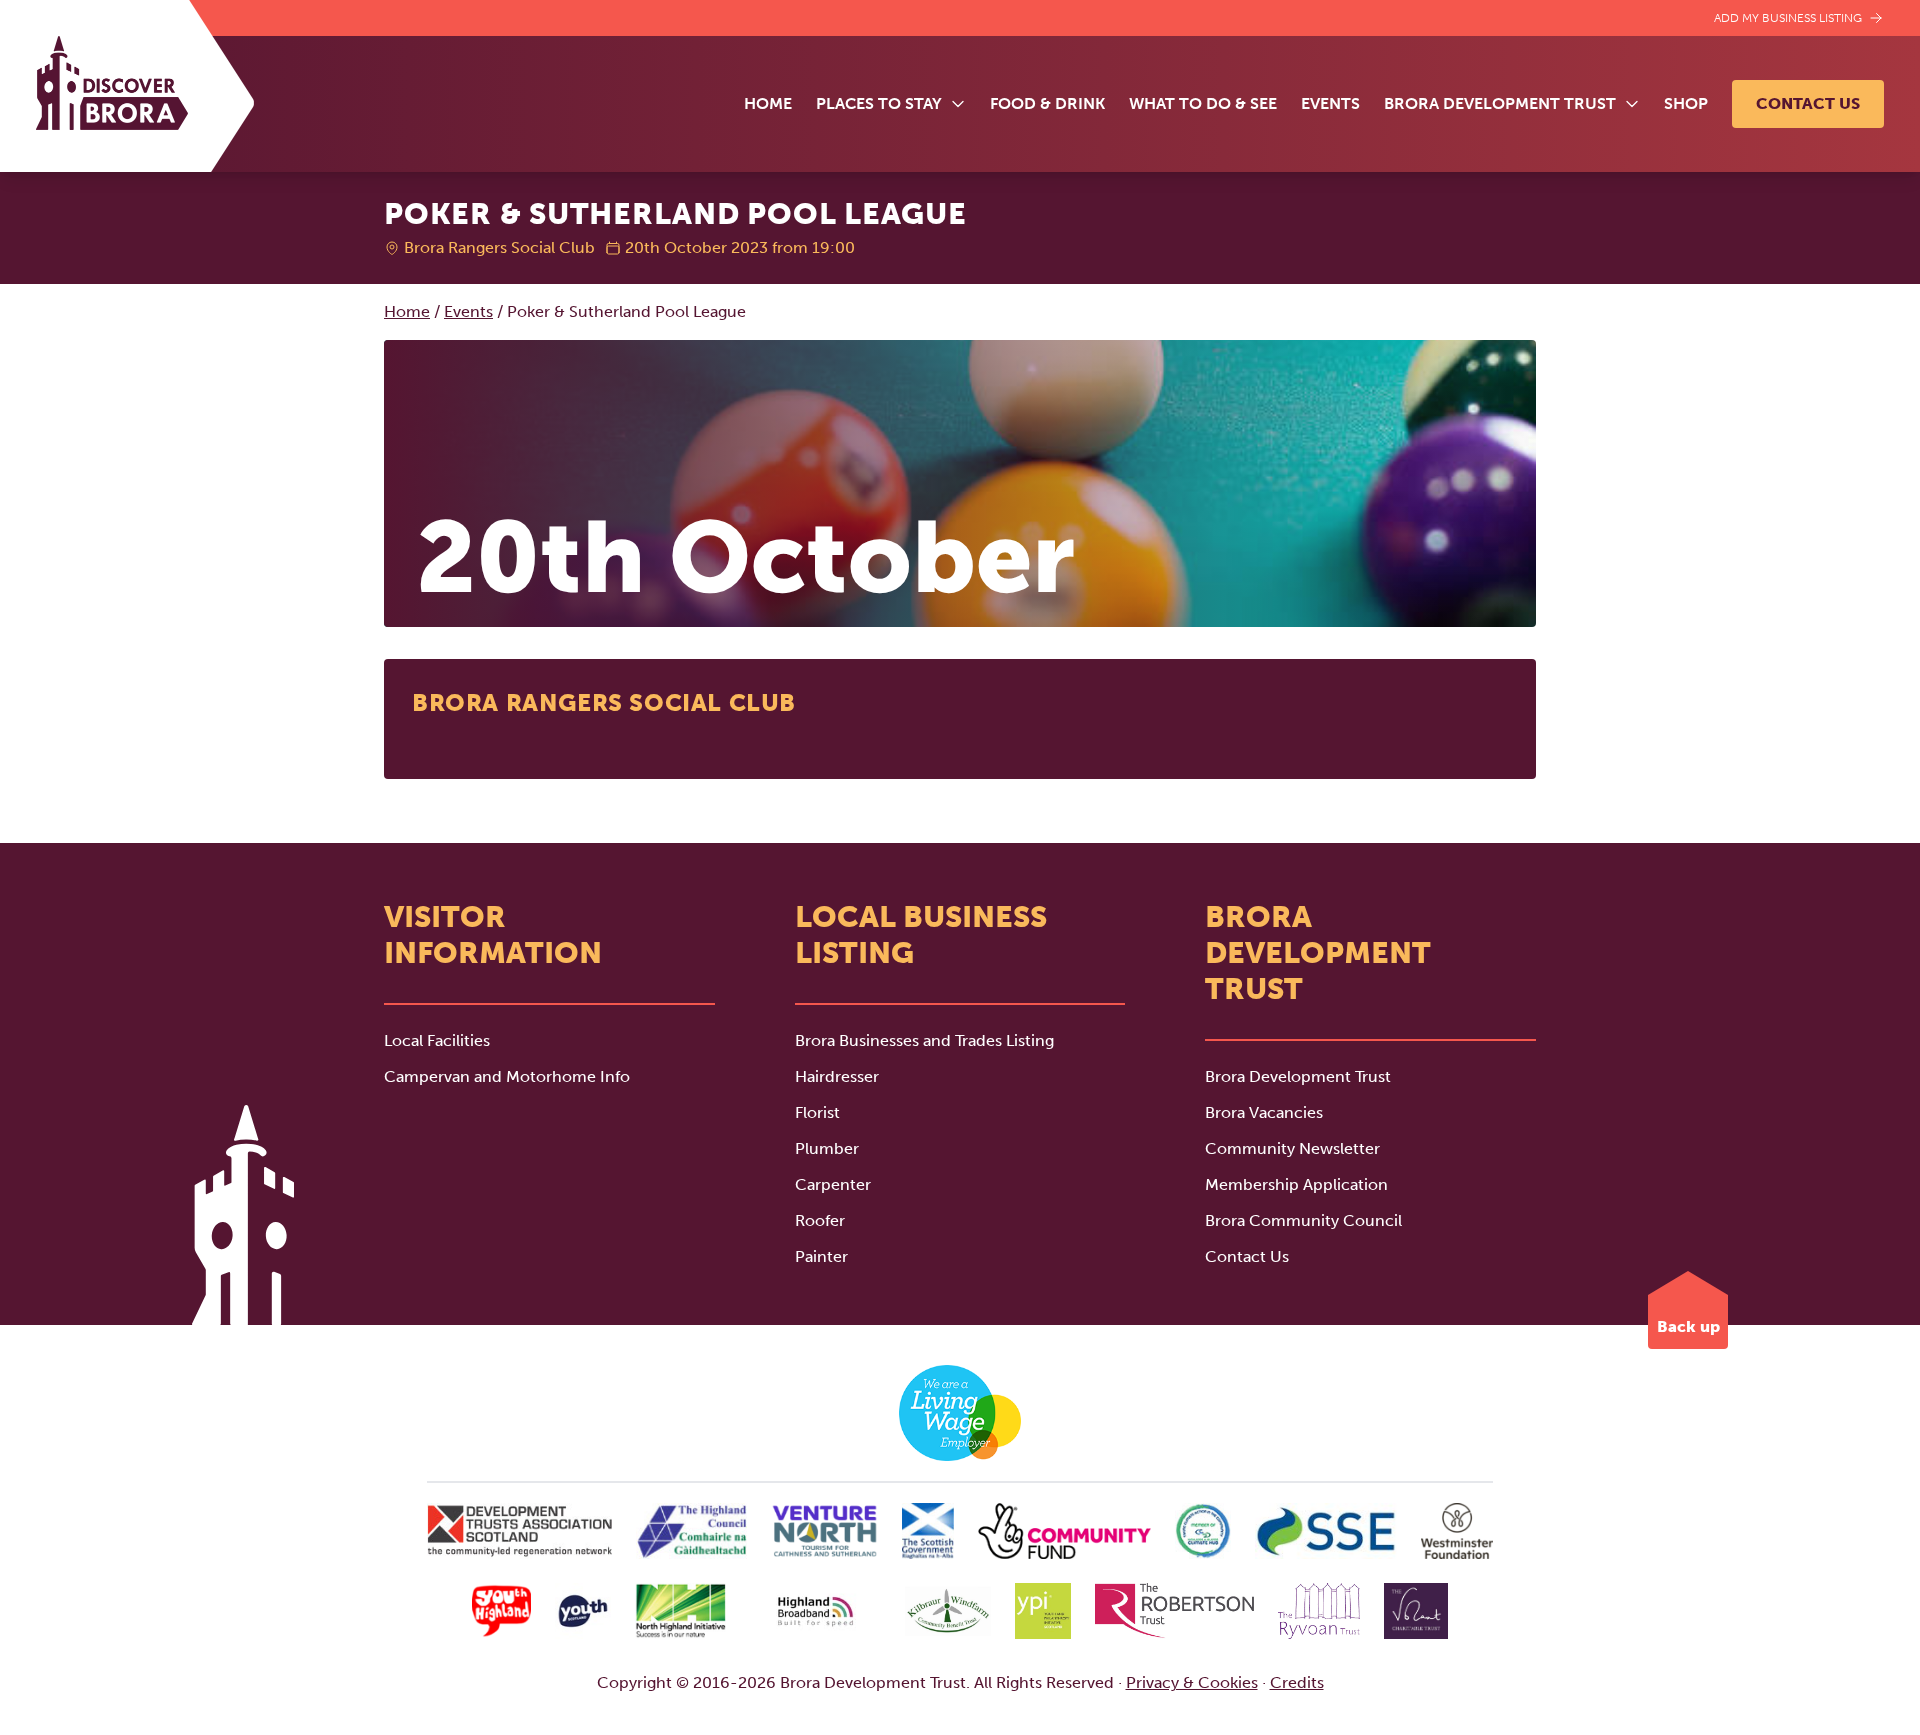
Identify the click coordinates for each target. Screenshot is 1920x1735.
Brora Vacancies (1264, 1112)
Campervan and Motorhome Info (507, 1076)
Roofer (820, 1220)
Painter (821, 1256)
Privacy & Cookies (1192, 1682)
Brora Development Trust (1298, 1076)
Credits (1297, 1682)
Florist (817, 1112)
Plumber (827, 1148)
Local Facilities (437, 1040)
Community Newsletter (1292, 1148)
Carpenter (833, 1184)
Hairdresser (837, 1076)
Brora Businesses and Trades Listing (924, 1040)
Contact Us (1808, 103)
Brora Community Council (1303, 1220)
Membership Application (1296, 1184)
